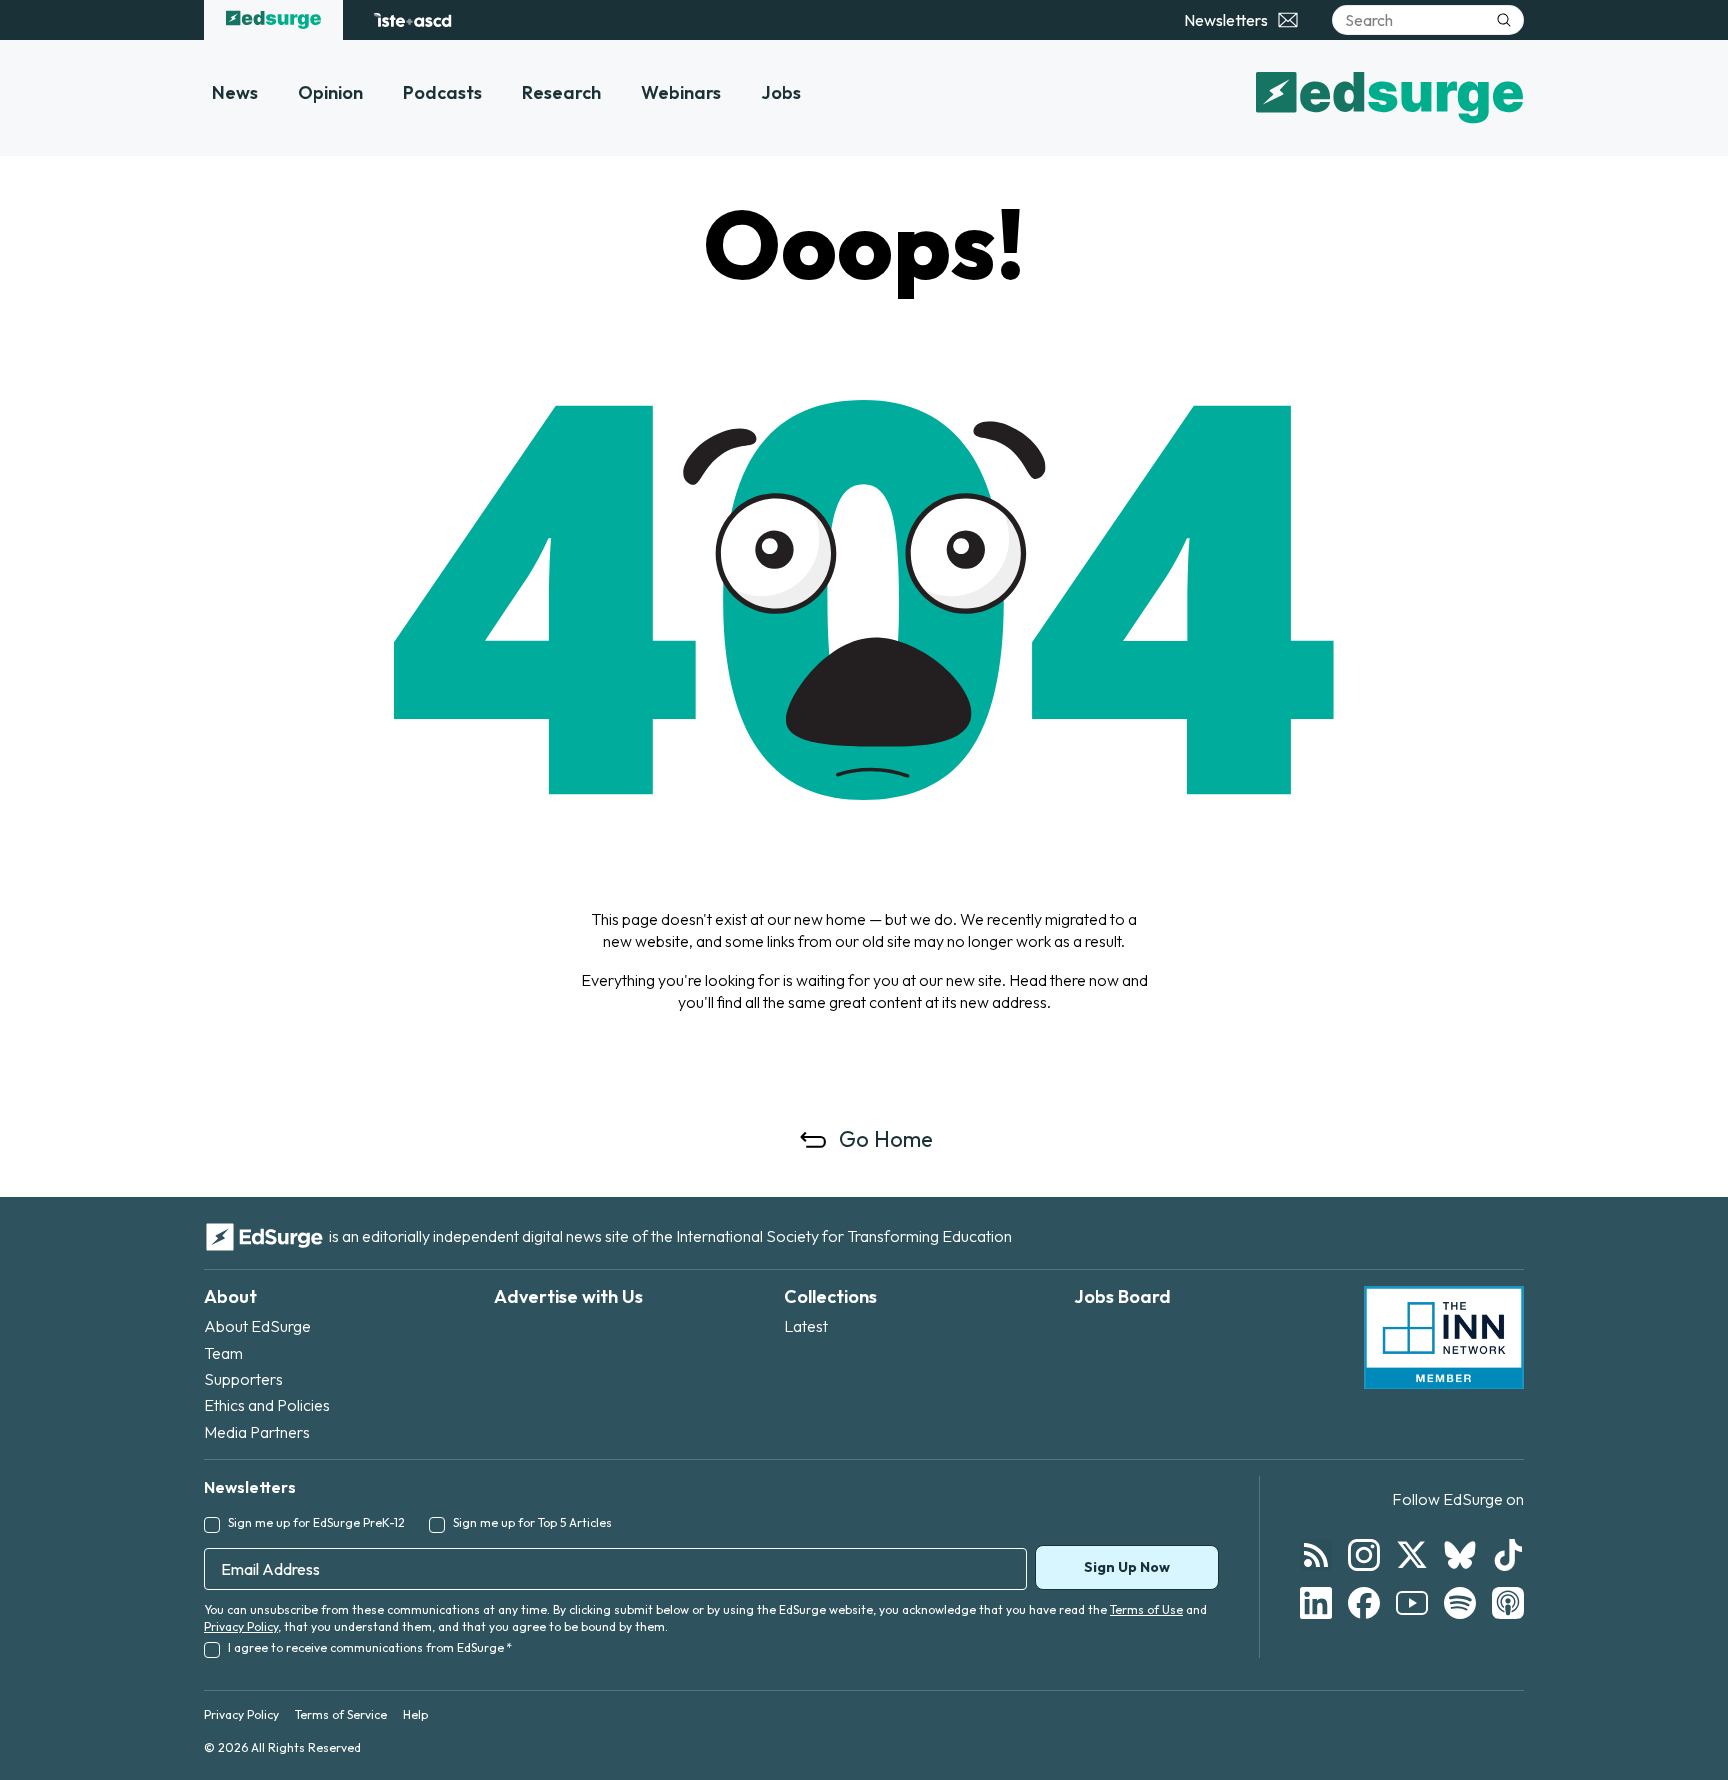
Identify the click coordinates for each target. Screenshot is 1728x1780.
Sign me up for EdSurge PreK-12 (316, 1522)
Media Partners (257, 1432)
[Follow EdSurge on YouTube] (1412, 1603)
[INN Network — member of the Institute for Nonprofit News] (1444, 1338)
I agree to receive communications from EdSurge (370, 1647)
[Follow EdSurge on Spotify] (1460, 1603)
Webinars (681, 92)
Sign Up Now (1127, 1567)
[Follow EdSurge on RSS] (1316, 1555)
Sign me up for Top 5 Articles (532, 1522)
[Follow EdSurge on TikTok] (1508, 1555)
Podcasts (442, 92)
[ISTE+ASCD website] (412, 20)
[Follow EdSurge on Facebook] (1364, 1603)
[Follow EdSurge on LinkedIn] (1316, 1603)
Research (561, 92)
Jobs (781, 92)
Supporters (243, 1379)
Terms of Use (1146, 1609)
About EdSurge (257, 1326)
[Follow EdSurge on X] (1412, 1555)
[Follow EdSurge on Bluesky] (1460, 1555)
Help (415, 1714)
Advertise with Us (568, 1296)
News (235, 92)
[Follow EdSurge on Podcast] (1508, 1603)
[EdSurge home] (273, 20)
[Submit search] (1504, 20)
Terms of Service (341, 1714)
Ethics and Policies (267, 1405)
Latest (806, 1326)
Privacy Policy (241, 1626)
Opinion (330, 92)
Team (223, 1353)
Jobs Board (1122, 1296)
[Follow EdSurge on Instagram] (1364, 1555)
